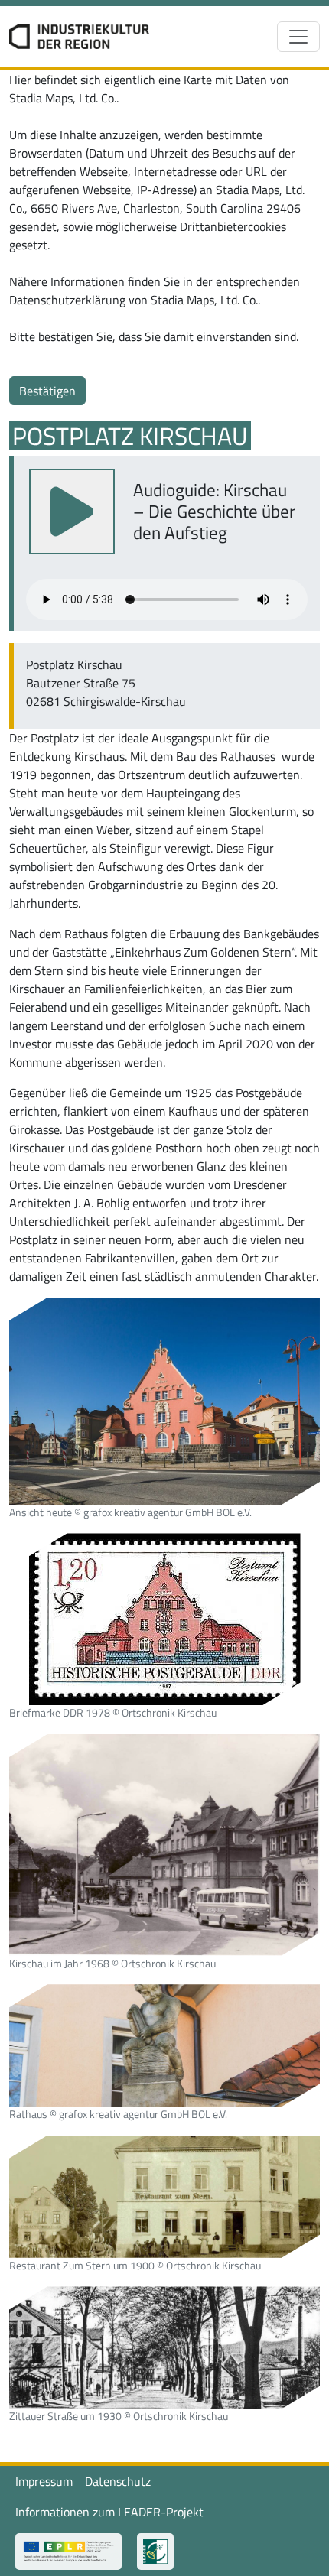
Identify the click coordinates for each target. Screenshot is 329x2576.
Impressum (44, 2481)
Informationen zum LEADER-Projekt (109, 2512)
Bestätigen (47, 391)
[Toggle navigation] (298, 37)
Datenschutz (118, 2481)
